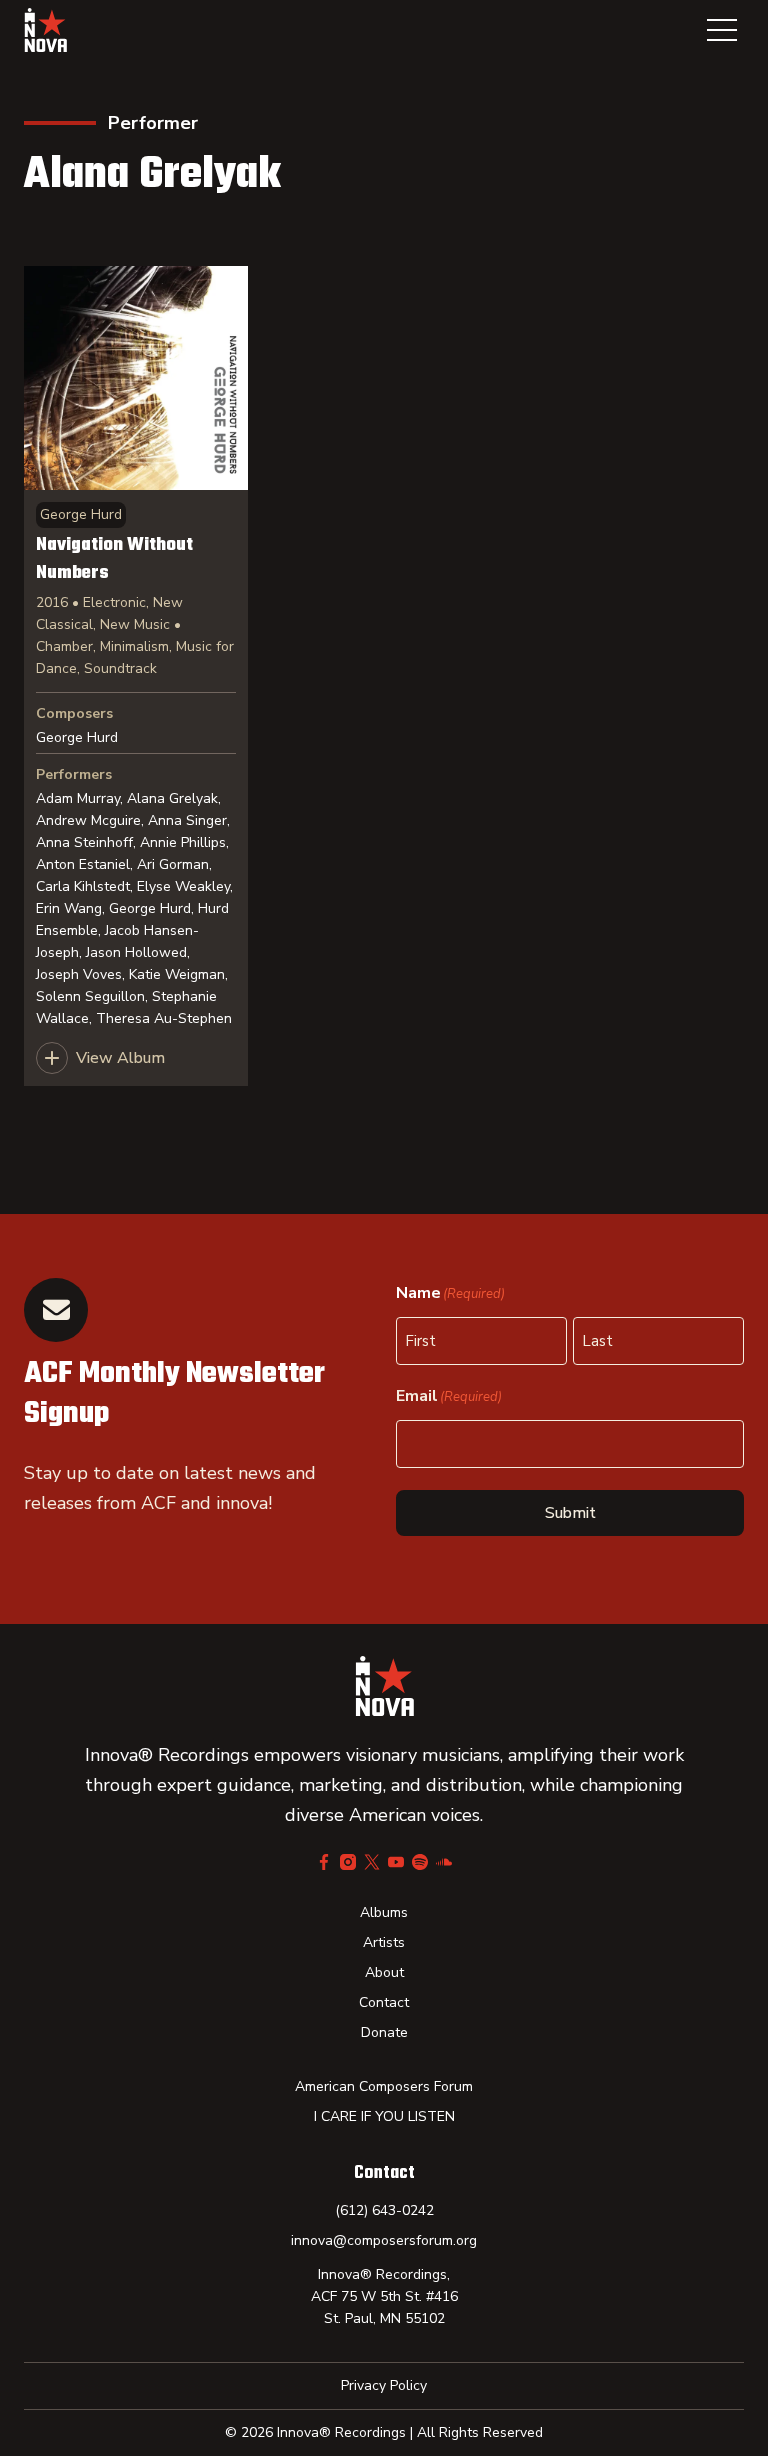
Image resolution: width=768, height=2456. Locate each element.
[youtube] (396, 1862)
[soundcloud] (444, 1862)
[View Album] (136, 676)
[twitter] (372, 1862)
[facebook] (324, 1862)
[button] (722, 30)
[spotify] (420, 1862)
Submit (570, 1513)
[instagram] (348, 1862)
